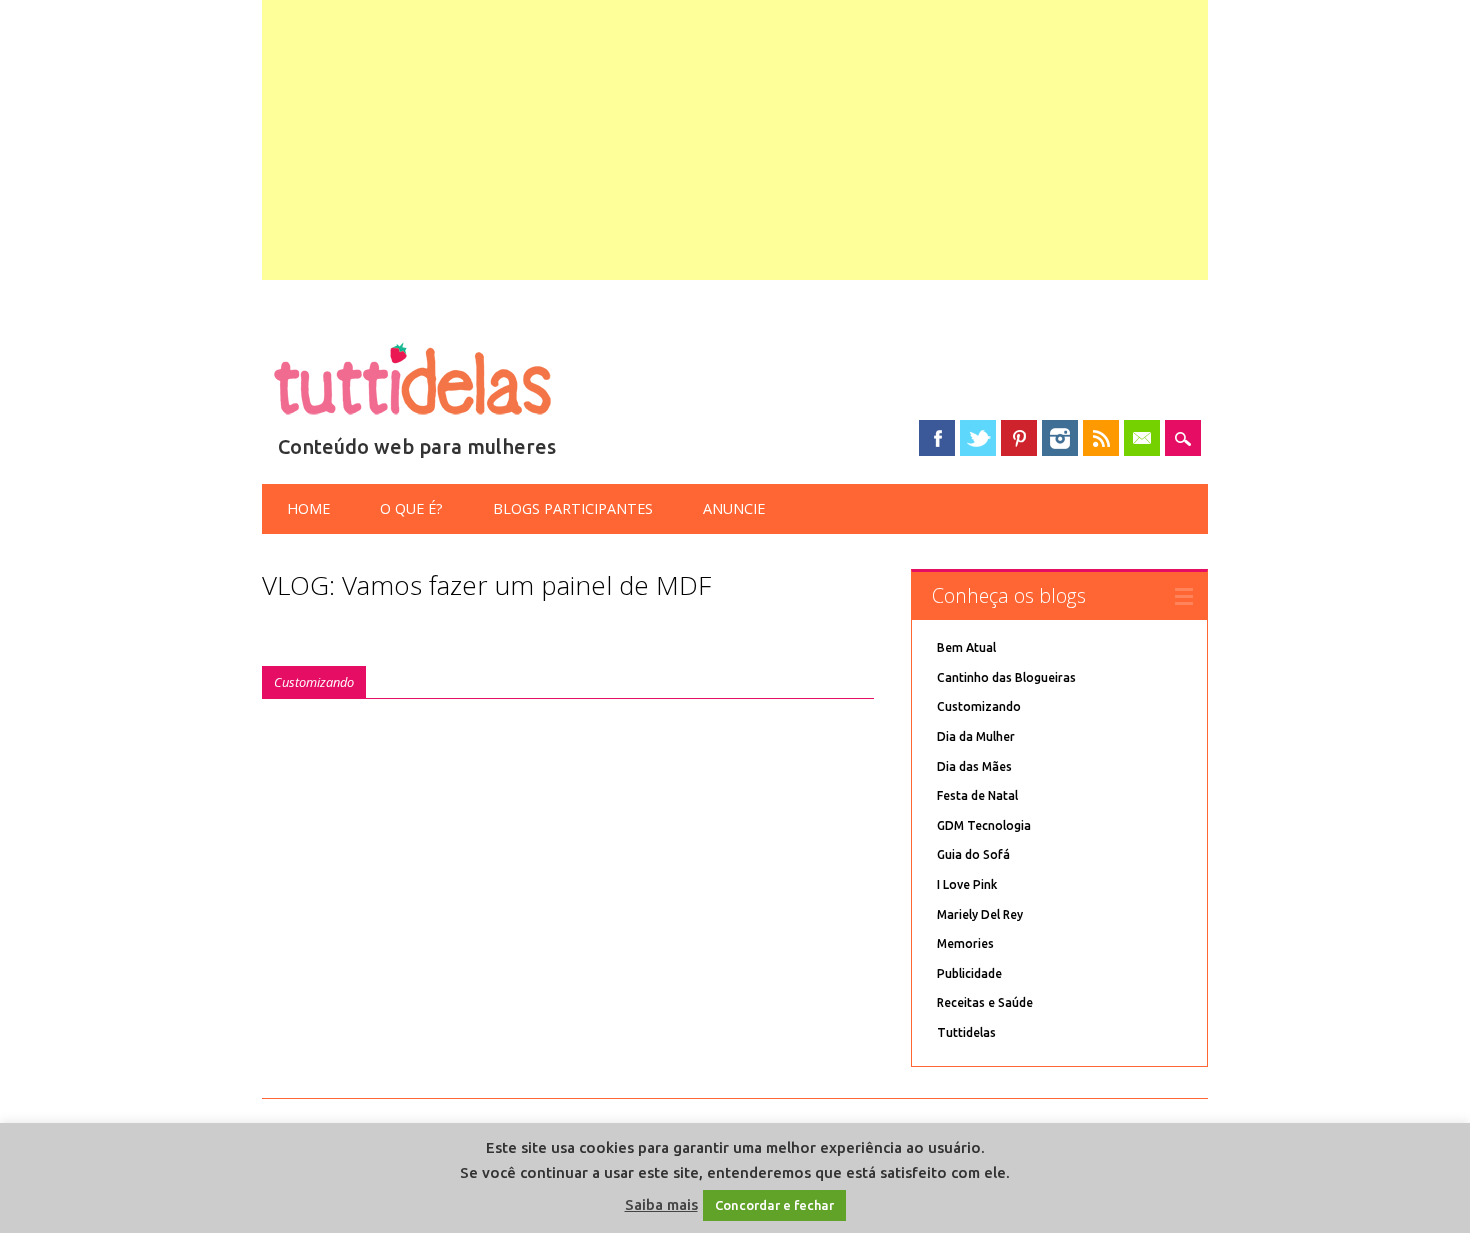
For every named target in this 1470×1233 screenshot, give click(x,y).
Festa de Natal (977, 795)
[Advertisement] (735, 140)
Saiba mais (661, 1204)
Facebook (937, 438)
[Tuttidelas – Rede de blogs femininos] (412, 423)
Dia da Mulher (976, 736)
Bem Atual (966, 647)
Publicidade (969, 973)
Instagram (1060, 438)
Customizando (314, 682)
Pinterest (1019, 438)
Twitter (978, 438)
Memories (965, 943)
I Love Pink (967, 884)
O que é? (411, 508)
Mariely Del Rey (980, 914)
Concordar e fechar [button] (774, 1205)
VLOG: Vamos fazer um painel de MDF (486, 585)
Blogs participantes (573, 508)
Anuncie (734, 508)
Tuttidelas (966, 1032)
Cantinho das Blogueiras (1006, 677)
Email (1142, 438)
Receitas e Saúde (985, 1002)
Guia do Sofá (973, 854)
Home (308, 508)
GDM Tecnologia (984, 825)
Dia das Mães (974, 766)
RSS (1101, 438)
